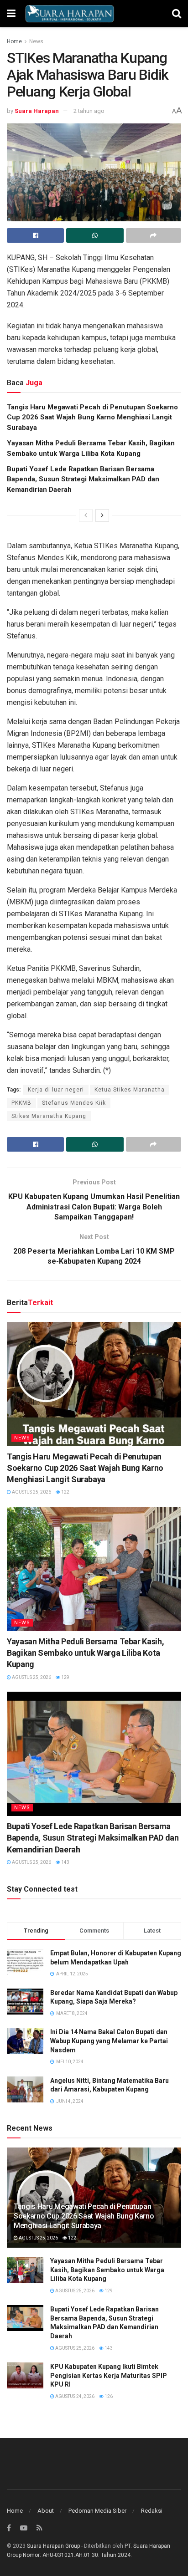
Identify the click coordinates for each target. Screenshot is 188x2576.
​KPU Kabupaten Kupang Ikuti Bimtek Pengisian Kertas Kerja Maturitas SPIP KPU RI (109, 2375)
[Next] (102, 515)
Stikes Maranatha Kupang (49, 1116)
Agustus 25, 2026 (31, 1492)
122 (65, 1492)
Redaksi (152, 2511)
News (36, 41)
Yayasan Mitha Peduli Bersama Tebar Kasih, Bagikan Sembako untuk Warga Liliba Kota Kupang (85, 1653)
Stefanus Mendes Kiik (74, 1103)
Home (14, 41)
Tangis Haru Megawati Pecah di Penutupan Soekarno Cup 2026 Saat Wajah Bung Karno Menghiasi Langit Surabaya (92, 417)
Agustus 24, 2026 (74, 2396)
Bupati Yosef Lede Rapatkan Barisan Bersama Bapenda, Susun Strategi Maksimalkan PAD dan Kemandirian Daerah (83, 479)
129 (65, 1677)
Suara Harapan (37, 111)
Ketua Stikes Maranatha (130, 1090)
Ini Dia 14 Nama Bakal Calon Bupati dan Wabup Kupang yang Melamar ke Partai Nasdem (109, 2041)
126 (108, 2396)
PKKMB (21, 1103)
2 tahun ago (89, 111)
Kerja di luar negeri (56, 1090)
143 (65, 1862)
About (46, 2511)
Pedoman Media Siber (97, 2511)
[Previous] (86, 515)
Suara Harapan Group (53, 2546)
